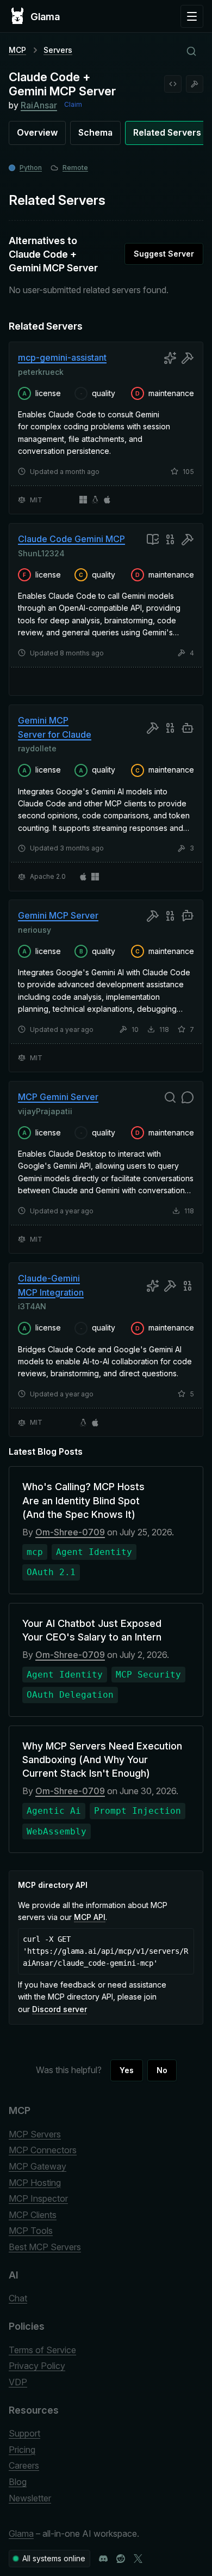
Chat (18, 2298)
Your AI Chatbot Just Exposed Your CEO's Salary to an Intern (92, 1630)
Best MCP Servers (45, 2247)
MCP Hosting (35, 2183)
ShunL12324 (41, 553)
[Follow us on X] (138, 2559)
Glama (21, 2534)
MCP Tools (31, 2231)
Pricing (22, 2450)
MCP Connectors (43, 2150)
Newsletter (30, 2498)
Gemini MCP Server (58, 915)
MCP (17, 50)
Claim (73, 104)
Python (31, 168)
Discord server (60, 2009)
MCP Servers (35, 2134)
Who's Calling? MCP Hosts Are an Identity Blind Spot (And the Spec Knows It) (83, 1500)
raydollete (37, 748)
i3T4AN (32, 1306)
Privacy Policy (37, 2366)
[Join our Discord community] (103, 2559)
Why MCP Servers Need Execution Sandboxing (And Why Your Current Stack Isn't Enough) (102, 1760)
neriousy (35, 930)
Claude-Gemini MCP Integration (51, 1285)
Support (24, 2433)
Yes (127, 2070)
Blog (18, 2482)
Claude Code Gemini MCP (71, 539)
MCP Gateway (38, 2166)
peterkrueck (41, 371)
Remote (75, 168)
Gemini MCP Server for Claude (55, 727)
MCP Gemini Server (58, 1097)
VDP (18, 2382)
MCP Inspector (38, 2198)
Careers (24, 2465)
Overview (37, 132)
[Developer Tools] (195, 84)
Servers (58, 50)
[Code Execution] (173, 84)
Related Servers (167, 132)
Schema (95, 132)
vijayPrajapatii (45, 1111)
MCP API (90, 1917)
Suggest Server (164, 254)
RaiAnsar (39, 105)
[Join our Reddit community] (121, 2559)
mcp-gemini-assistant (62, 357)
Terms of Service (42, 2350)
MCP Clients (33, 2215)
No (162, 2070)
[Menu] (192, 16)
